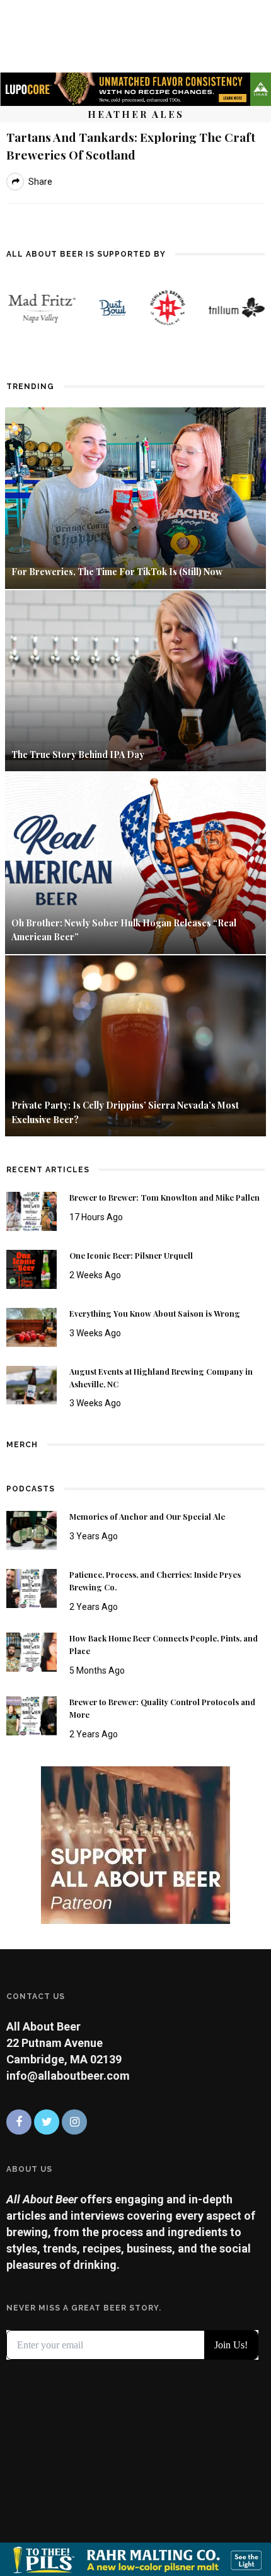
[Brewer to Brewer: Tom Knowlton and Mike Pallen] (32, 1210)
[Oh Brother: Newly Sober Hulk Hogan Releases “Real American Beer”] (135, 862)
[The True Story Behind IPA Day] (135, 679)
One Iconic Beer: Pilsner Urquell (131, 1256)
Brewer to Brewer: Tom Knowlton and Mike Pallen (164, 1198)
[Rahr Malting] (135, 2558)
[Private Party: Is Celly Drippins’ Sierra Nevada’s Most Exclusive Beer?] (135, 1045)
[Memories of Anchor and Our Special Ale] (32, 1530)
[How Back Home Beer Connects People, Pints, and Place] (32, 1651)
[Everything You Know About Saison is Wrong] (32, 1326)
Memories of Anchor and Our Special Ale (147, 1517)
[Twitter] (47, 2122)
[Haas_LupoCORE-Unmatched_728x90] (135, 88)
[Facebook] (19, 2122)
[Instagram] (74, 2122)
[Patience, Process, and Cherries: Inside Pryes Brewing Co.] (32, 1588)
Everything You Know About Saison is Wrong (155, 1314)
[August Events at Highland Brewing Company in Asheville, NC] (32, 1384)
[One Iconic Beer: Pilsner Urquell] (32, 1268)
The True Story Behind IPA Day (78, 755)
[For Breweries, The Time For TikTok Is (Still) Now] (135, 497)
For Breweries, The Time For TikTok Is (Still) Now (117, 572)
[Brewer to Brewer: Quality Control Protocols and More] (32, 1715)
